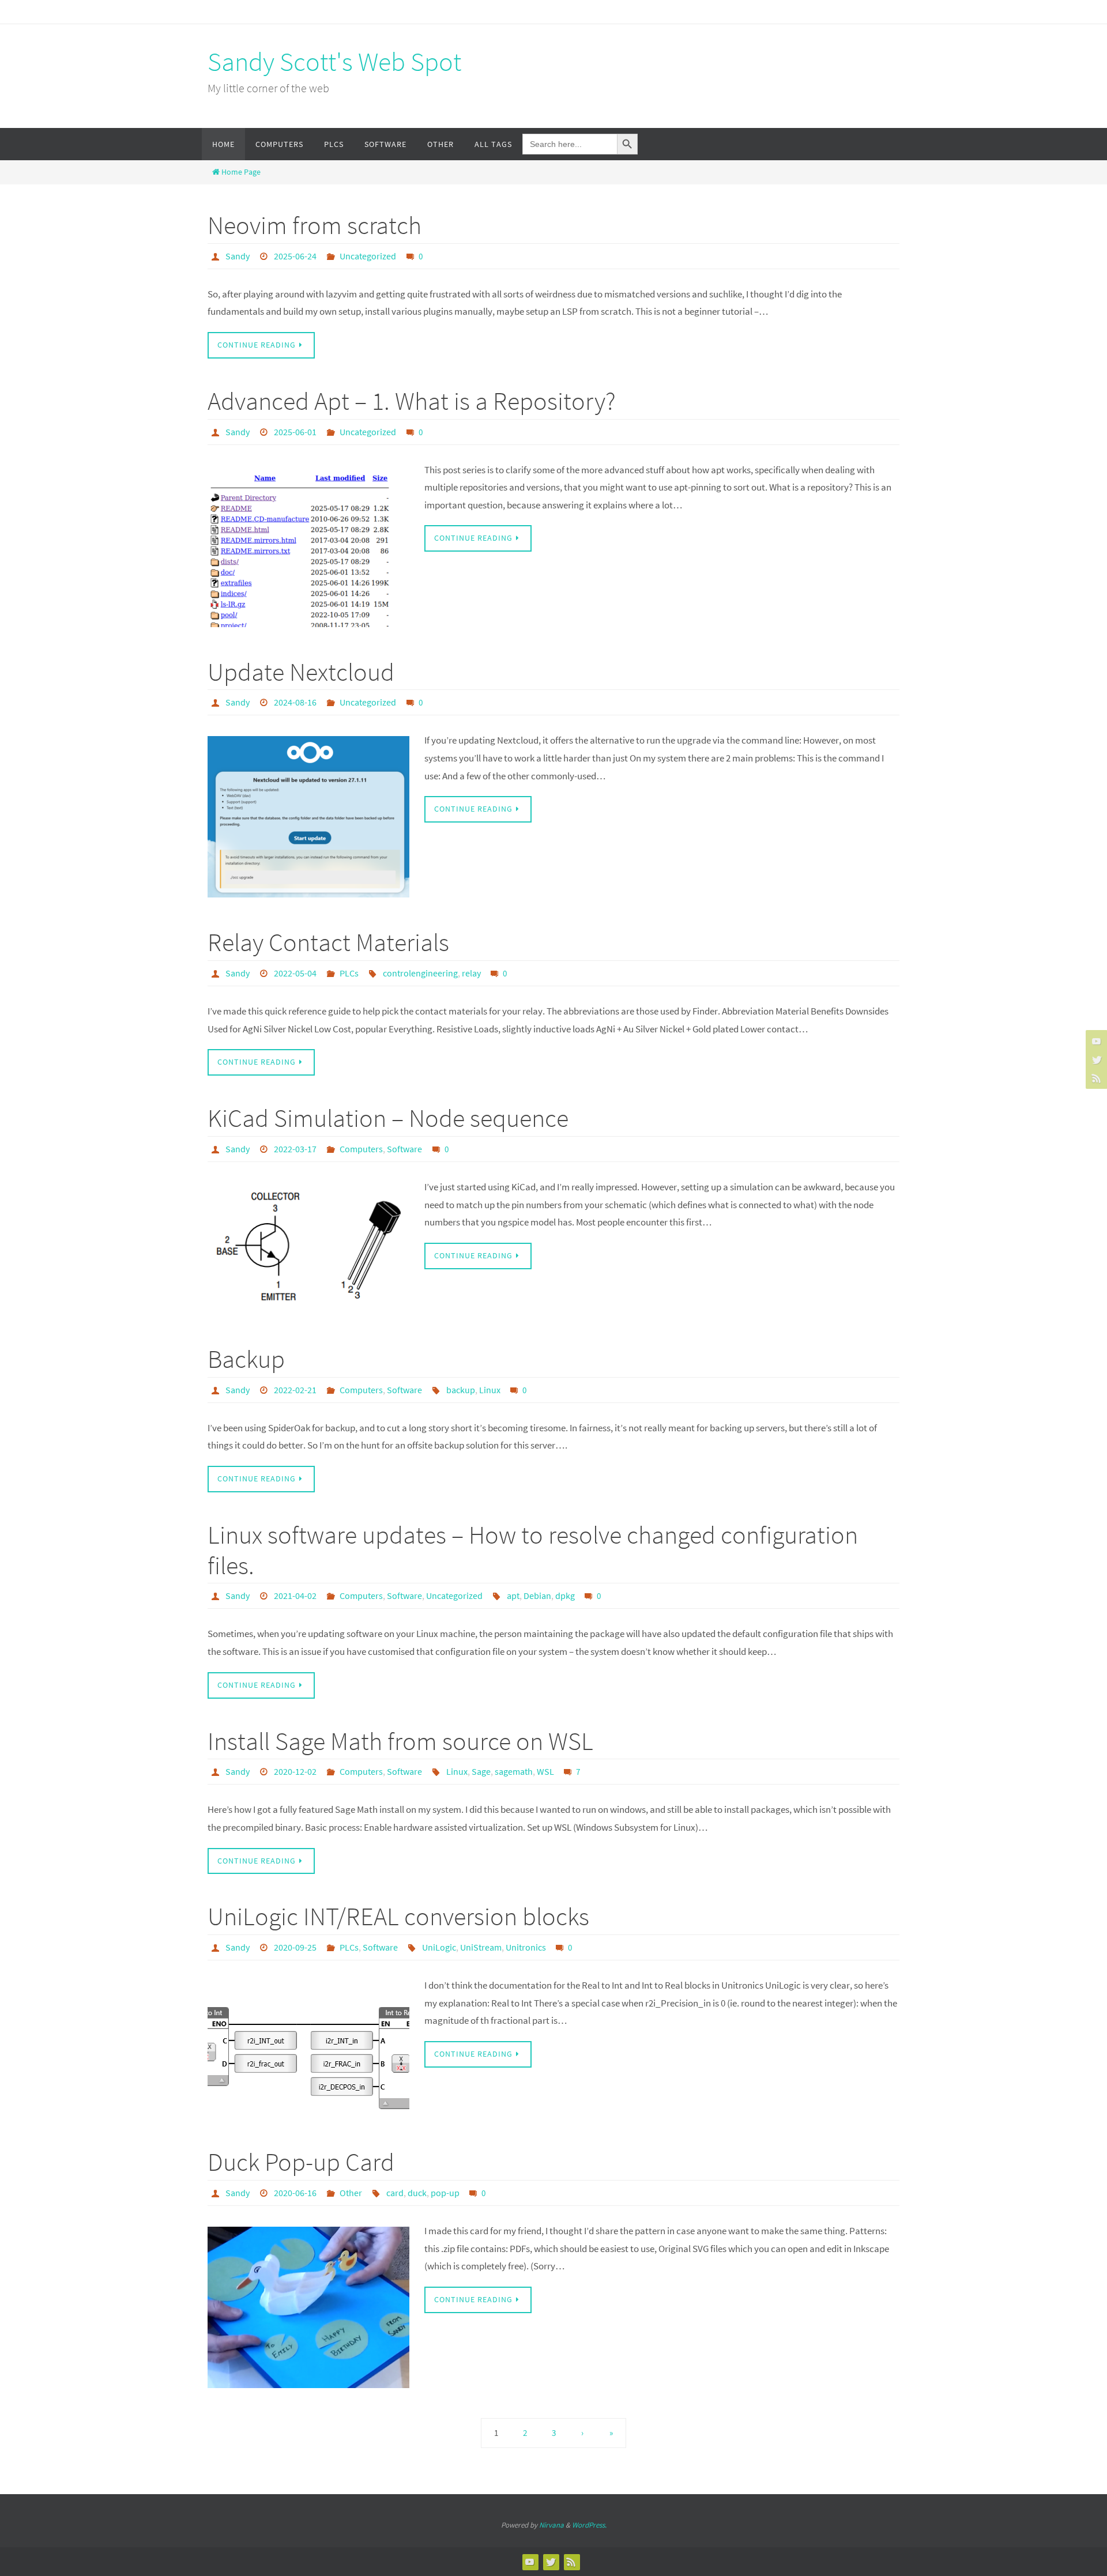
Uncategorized (368, 256)
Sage (481, 1771)
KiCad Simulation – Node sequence (388, 1118)
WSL (545, 1771)
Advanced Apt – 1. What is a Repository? (412, 401)
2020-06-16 (295, 2193)
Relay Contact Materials (328, 942)
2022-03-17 (295, 1149)
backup (461, 1390)
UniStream (481, 1947)
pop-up (445, 2193)
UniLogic (439, 1947)
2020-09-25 (295, 1947)
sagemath (514, 1771)
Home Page (241, 172)
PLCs (349, 973)
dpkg (565, 1596)
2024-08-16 (295, 702)
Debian (537, 1596)
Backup (246, 1359)
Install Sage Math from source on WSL (400, 1741)
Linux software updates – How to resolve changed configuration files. (533, 1550)
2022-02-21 (295, 1390)
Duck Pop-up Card (301, 2162)
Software (404, 1149)
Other (351, 2193)
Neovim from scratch (315, 225)
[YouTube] (1095, 1041)
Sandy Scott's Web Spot (334, 62)
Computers (361, 1149)
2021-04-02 (295, 1596)
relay (471, 973)
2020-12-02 (295, 1771)
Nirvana (551, 2525)
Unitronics (526, 1947)
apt (513, 1596)
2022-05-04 (295, 973)
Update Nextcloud (301, 672)
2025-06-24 (295, 256)
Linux (490, 1390)
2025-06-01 (295, 432)
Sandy (238, 256)
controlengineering (420, 973)
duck (417, 2193)
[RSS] (1095, 1078)
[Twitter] (1095, 1059)
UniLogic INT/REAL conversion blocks (398, 1916)
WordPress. (589, 2525)
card (395, 2193)
